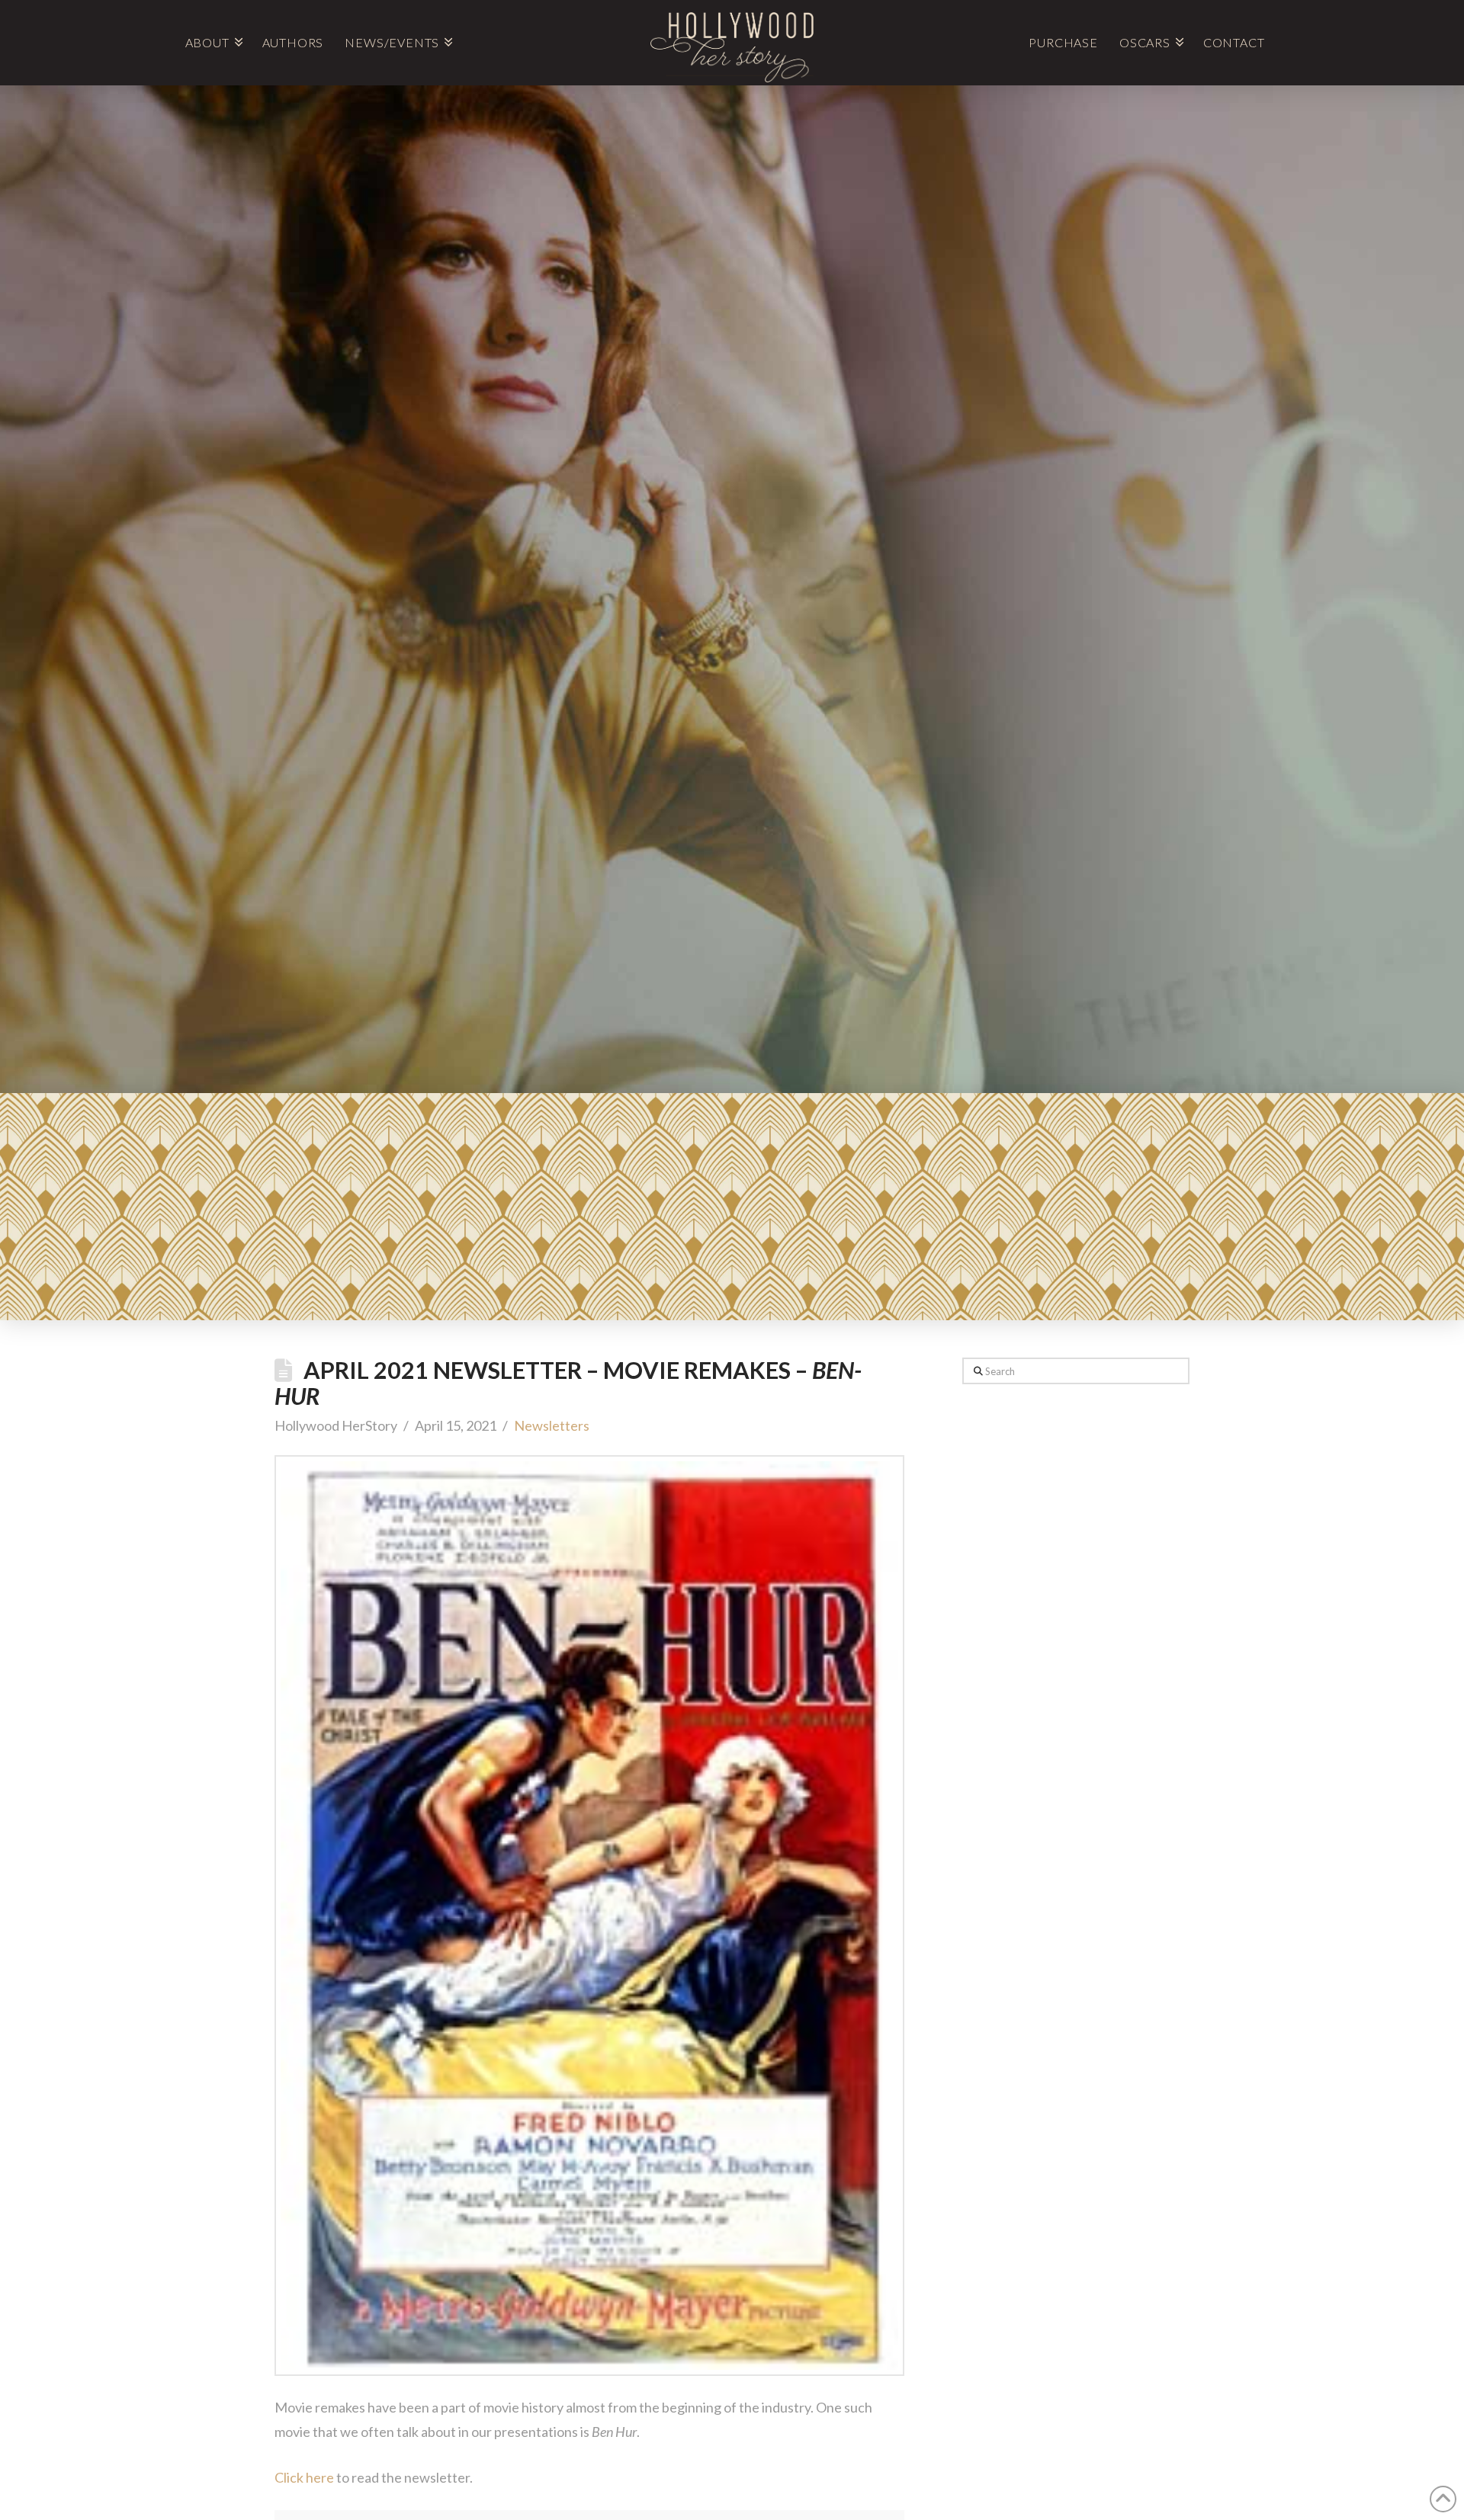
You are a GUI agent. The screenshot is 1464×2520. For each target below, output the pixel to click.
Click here (304, 2477)
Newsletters (552, 1425)
